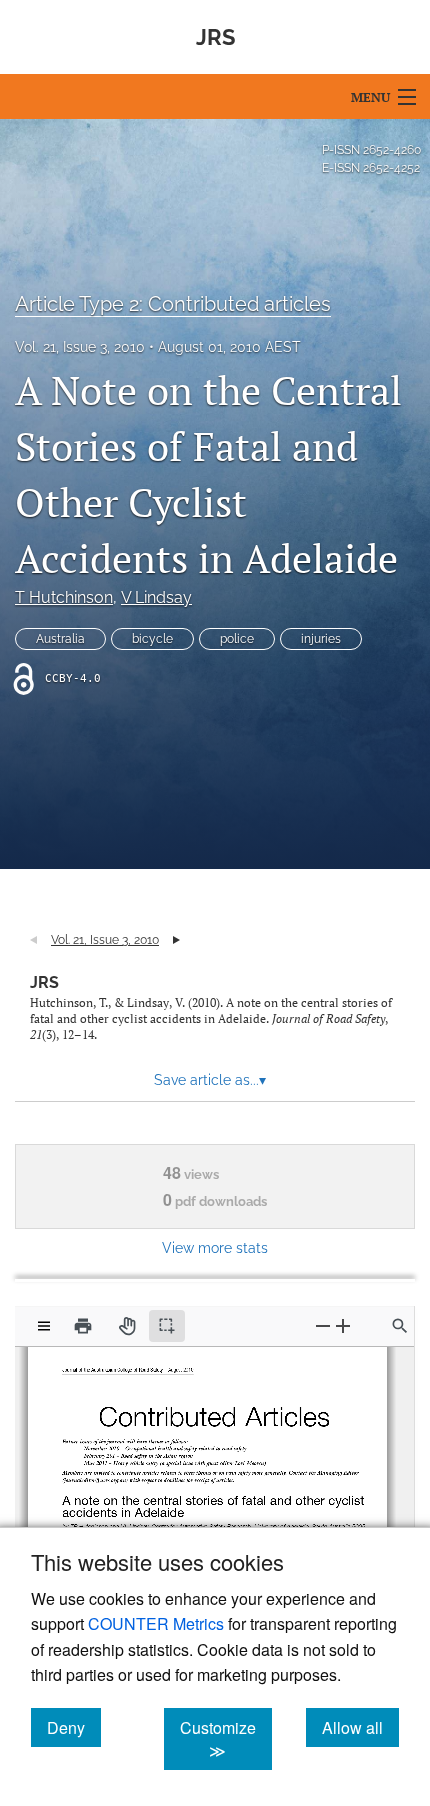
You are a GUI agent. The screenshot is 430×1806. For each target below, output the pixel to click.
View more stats (215, 1247)
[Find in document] (400, 1326)
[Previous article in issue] (33, 940)
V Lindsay (156, 597)
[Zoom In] (343, 1325)
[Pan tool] (127, 1326)
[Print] (83, 1326)
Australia (60, 639)
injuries (321, 639)
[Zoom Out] (323, 1325)
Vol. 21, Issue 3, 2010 (80, 347)
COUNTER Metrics (156, 1623)
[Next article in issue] (176, 940)
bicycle (152, 639)
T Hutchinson (64, 597)
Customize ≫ (226, 1739)
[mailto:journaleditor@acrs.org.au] (100, 1473)
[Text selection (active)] (167, 1326)
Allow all (360, 1727)
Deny (74, 1727)
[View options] (44, 1326)
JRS (44, 982)
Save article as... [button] (210, 1080)
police (237, 639)
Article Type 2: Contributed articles (173, 304)
